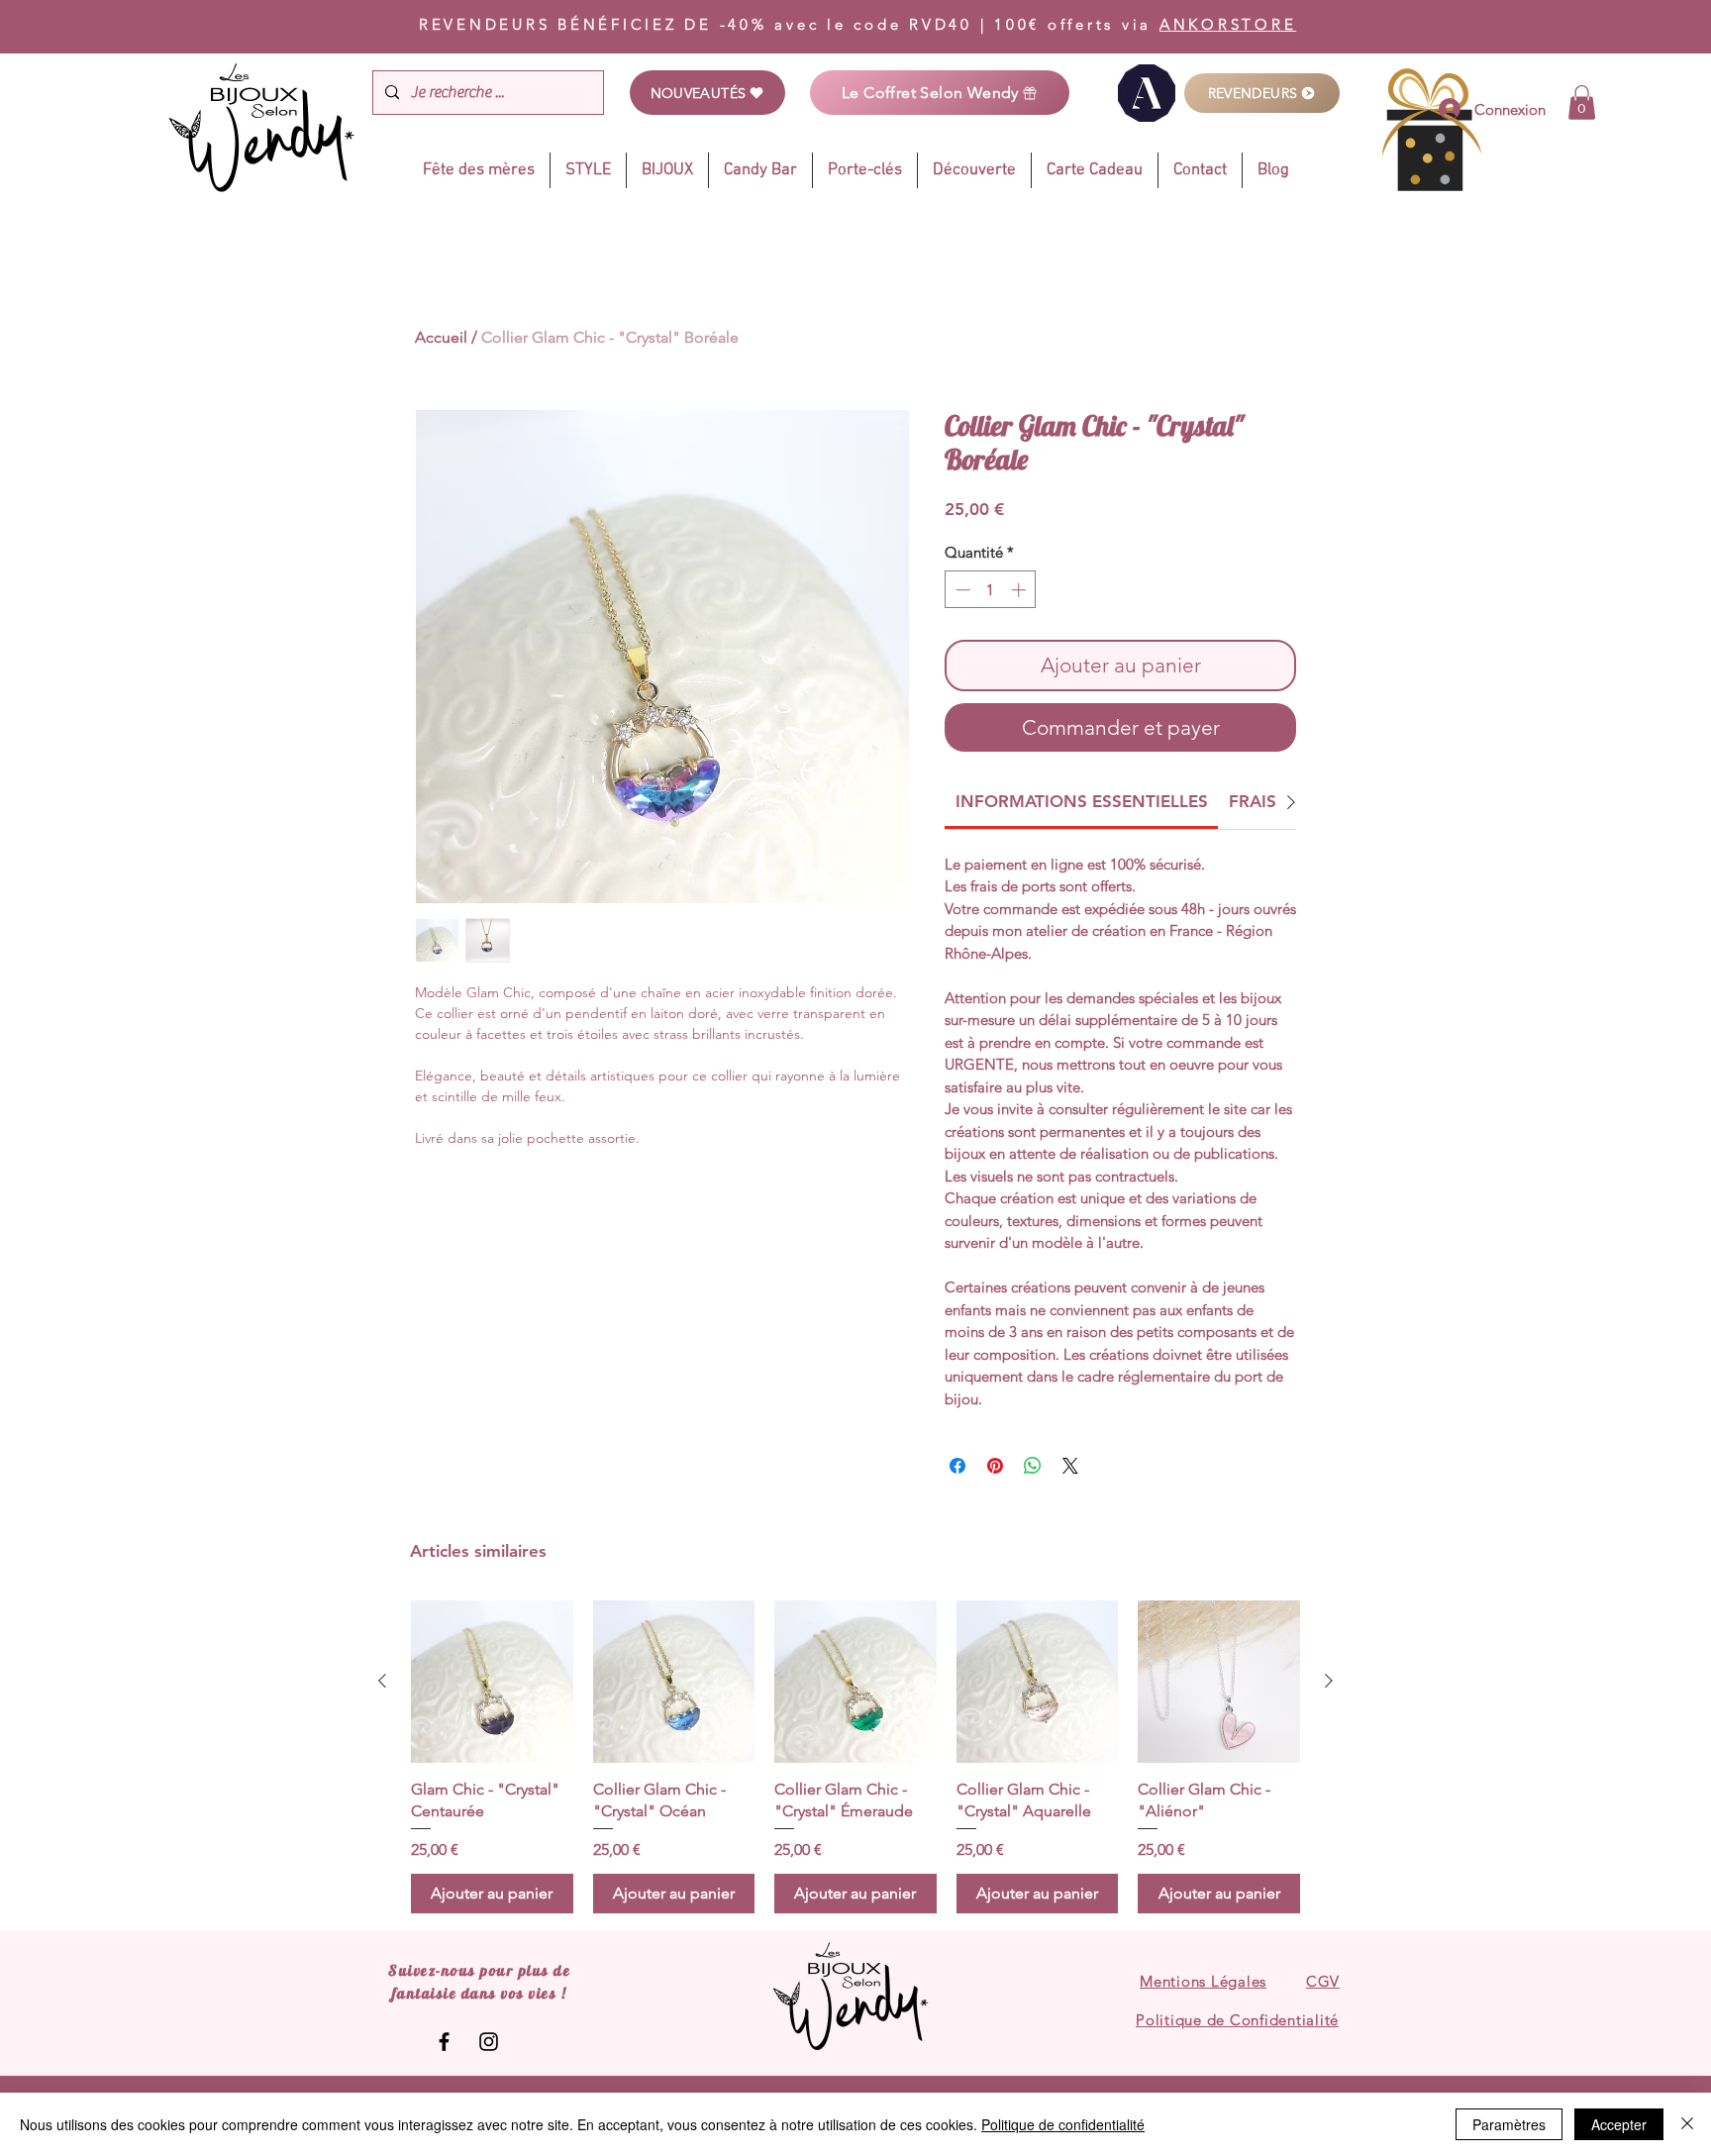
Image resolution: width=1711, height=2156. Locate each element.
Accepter (1619, 2124)
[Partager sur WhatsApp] (1033, 1466)
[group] (855, 1757)
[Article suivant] (1329, 1681)
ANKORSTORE (1228, 24)
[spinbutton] (991, 590)
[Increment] (1020, 590)
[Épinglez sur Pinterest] (995, 1466)
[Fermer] (1687, 2124)
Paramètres (1509, 2124)
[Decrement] (961, 590)
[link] (1582, 103)
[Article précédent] (382, 1681)
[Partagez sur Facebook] (957, 1466)
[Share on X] (1070, 1466)
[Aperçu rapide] (492, 1682)
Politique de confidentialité (1063, 2124)
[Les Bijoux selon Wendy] (444, 2042)
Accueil (441, 337)
